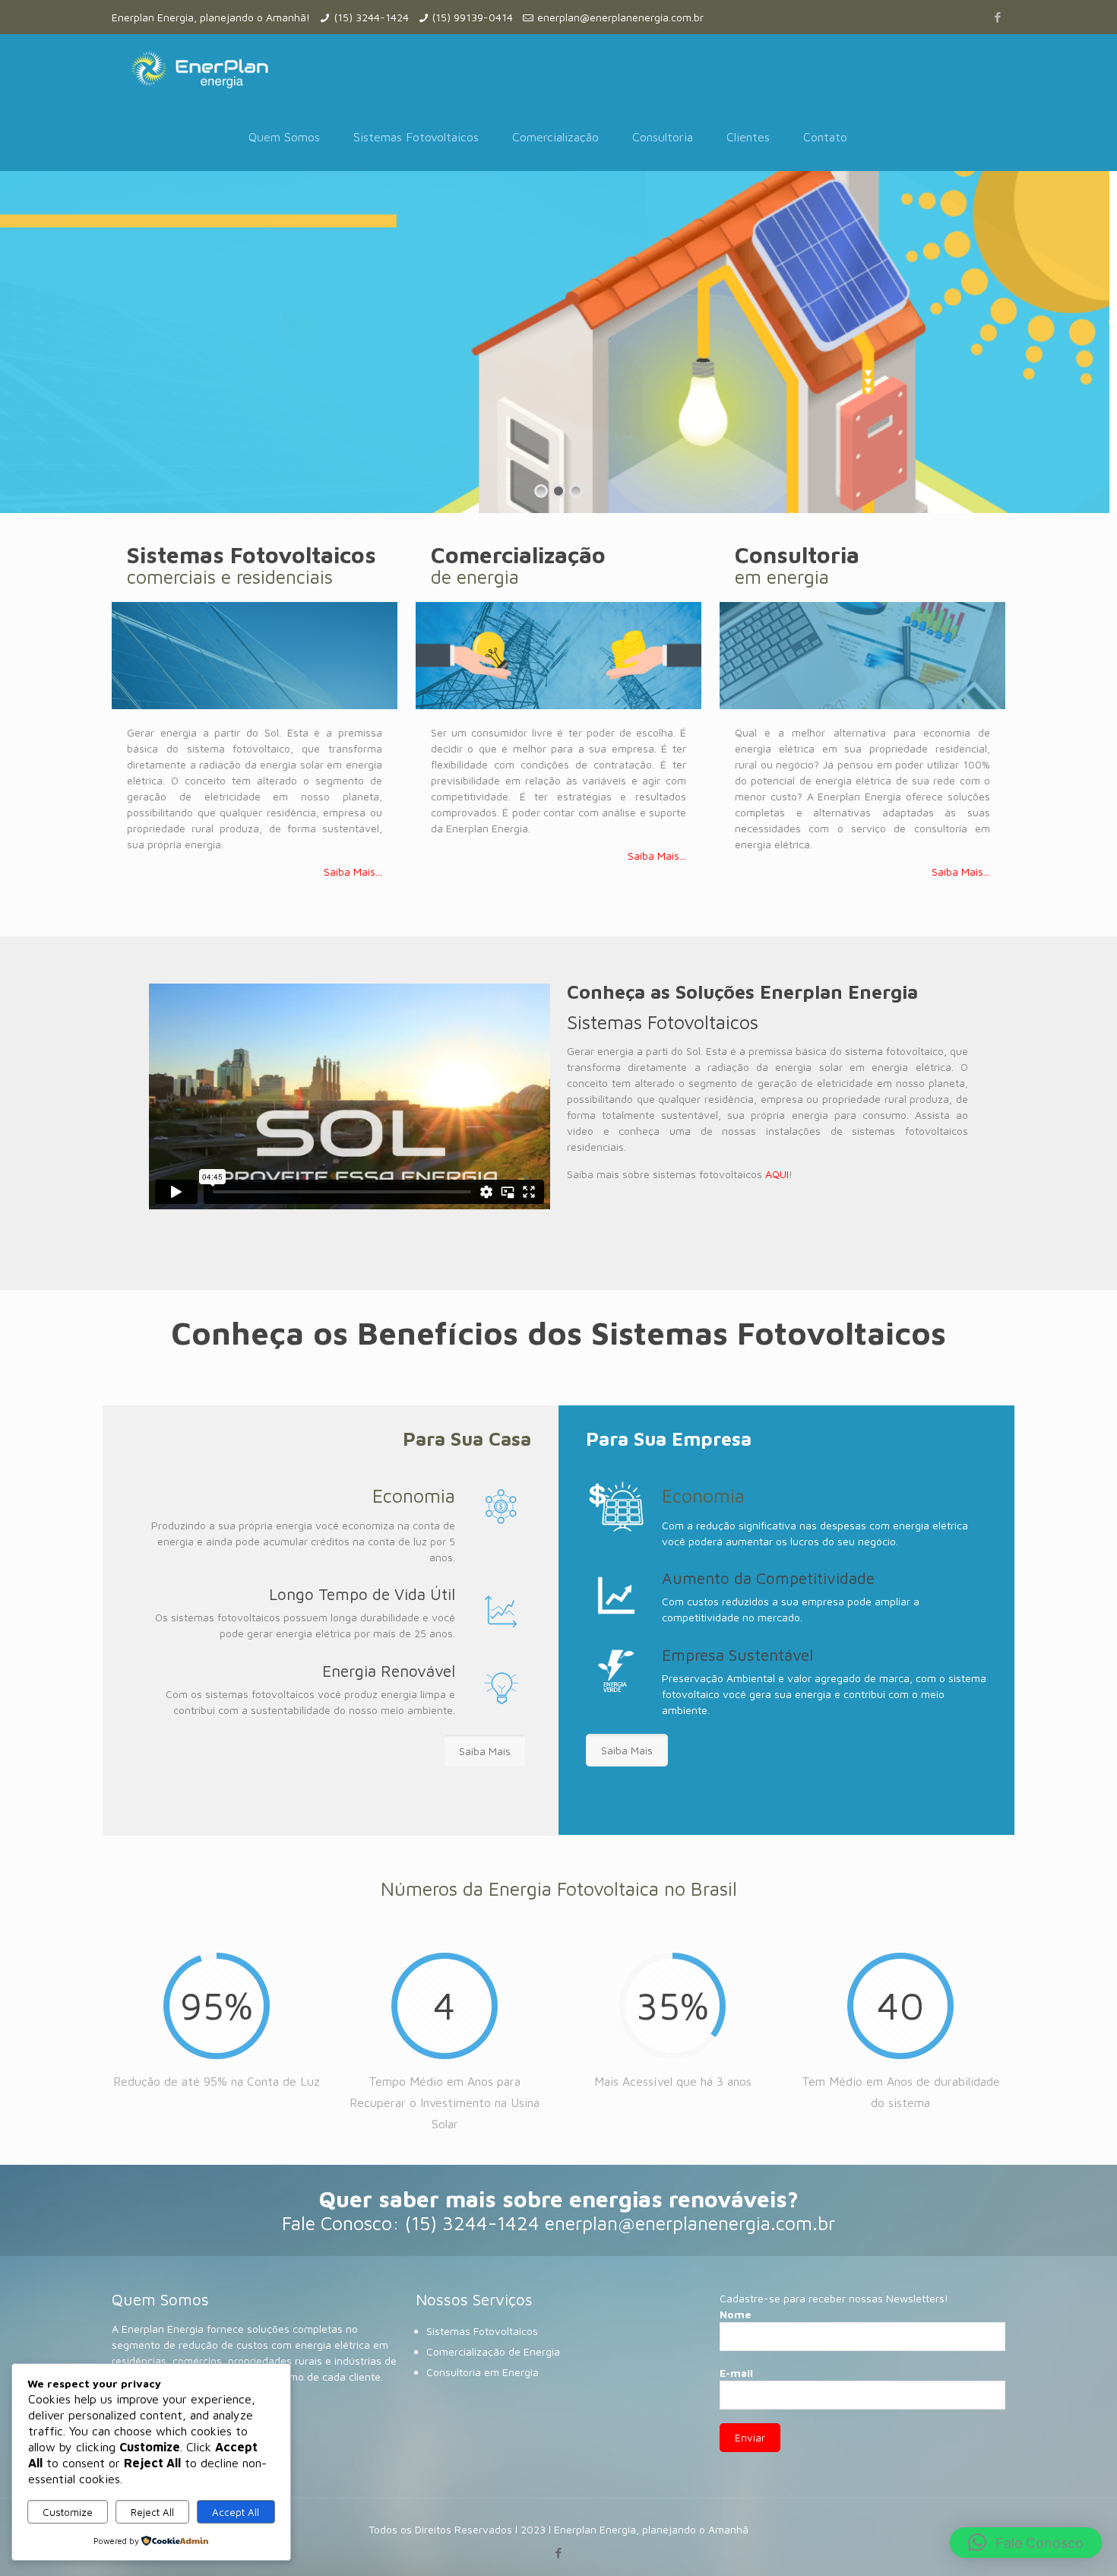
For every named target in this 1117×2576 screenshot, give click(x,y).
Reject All (152, 2512)
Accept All (236, 2512)
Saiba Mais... (353, 871)
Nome (736, 2314)
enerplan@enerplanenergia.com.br (620, 17)
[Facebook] (997, 17)
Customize (68, 2512)
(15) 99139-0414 (473, 17)
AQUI (777, 1174)
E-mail (736, 2373)
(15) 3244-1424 (372, 17)
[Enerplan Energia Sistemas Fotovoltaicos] (199, 68)
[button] (1026, 2543)
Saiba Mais (485, 1751)
